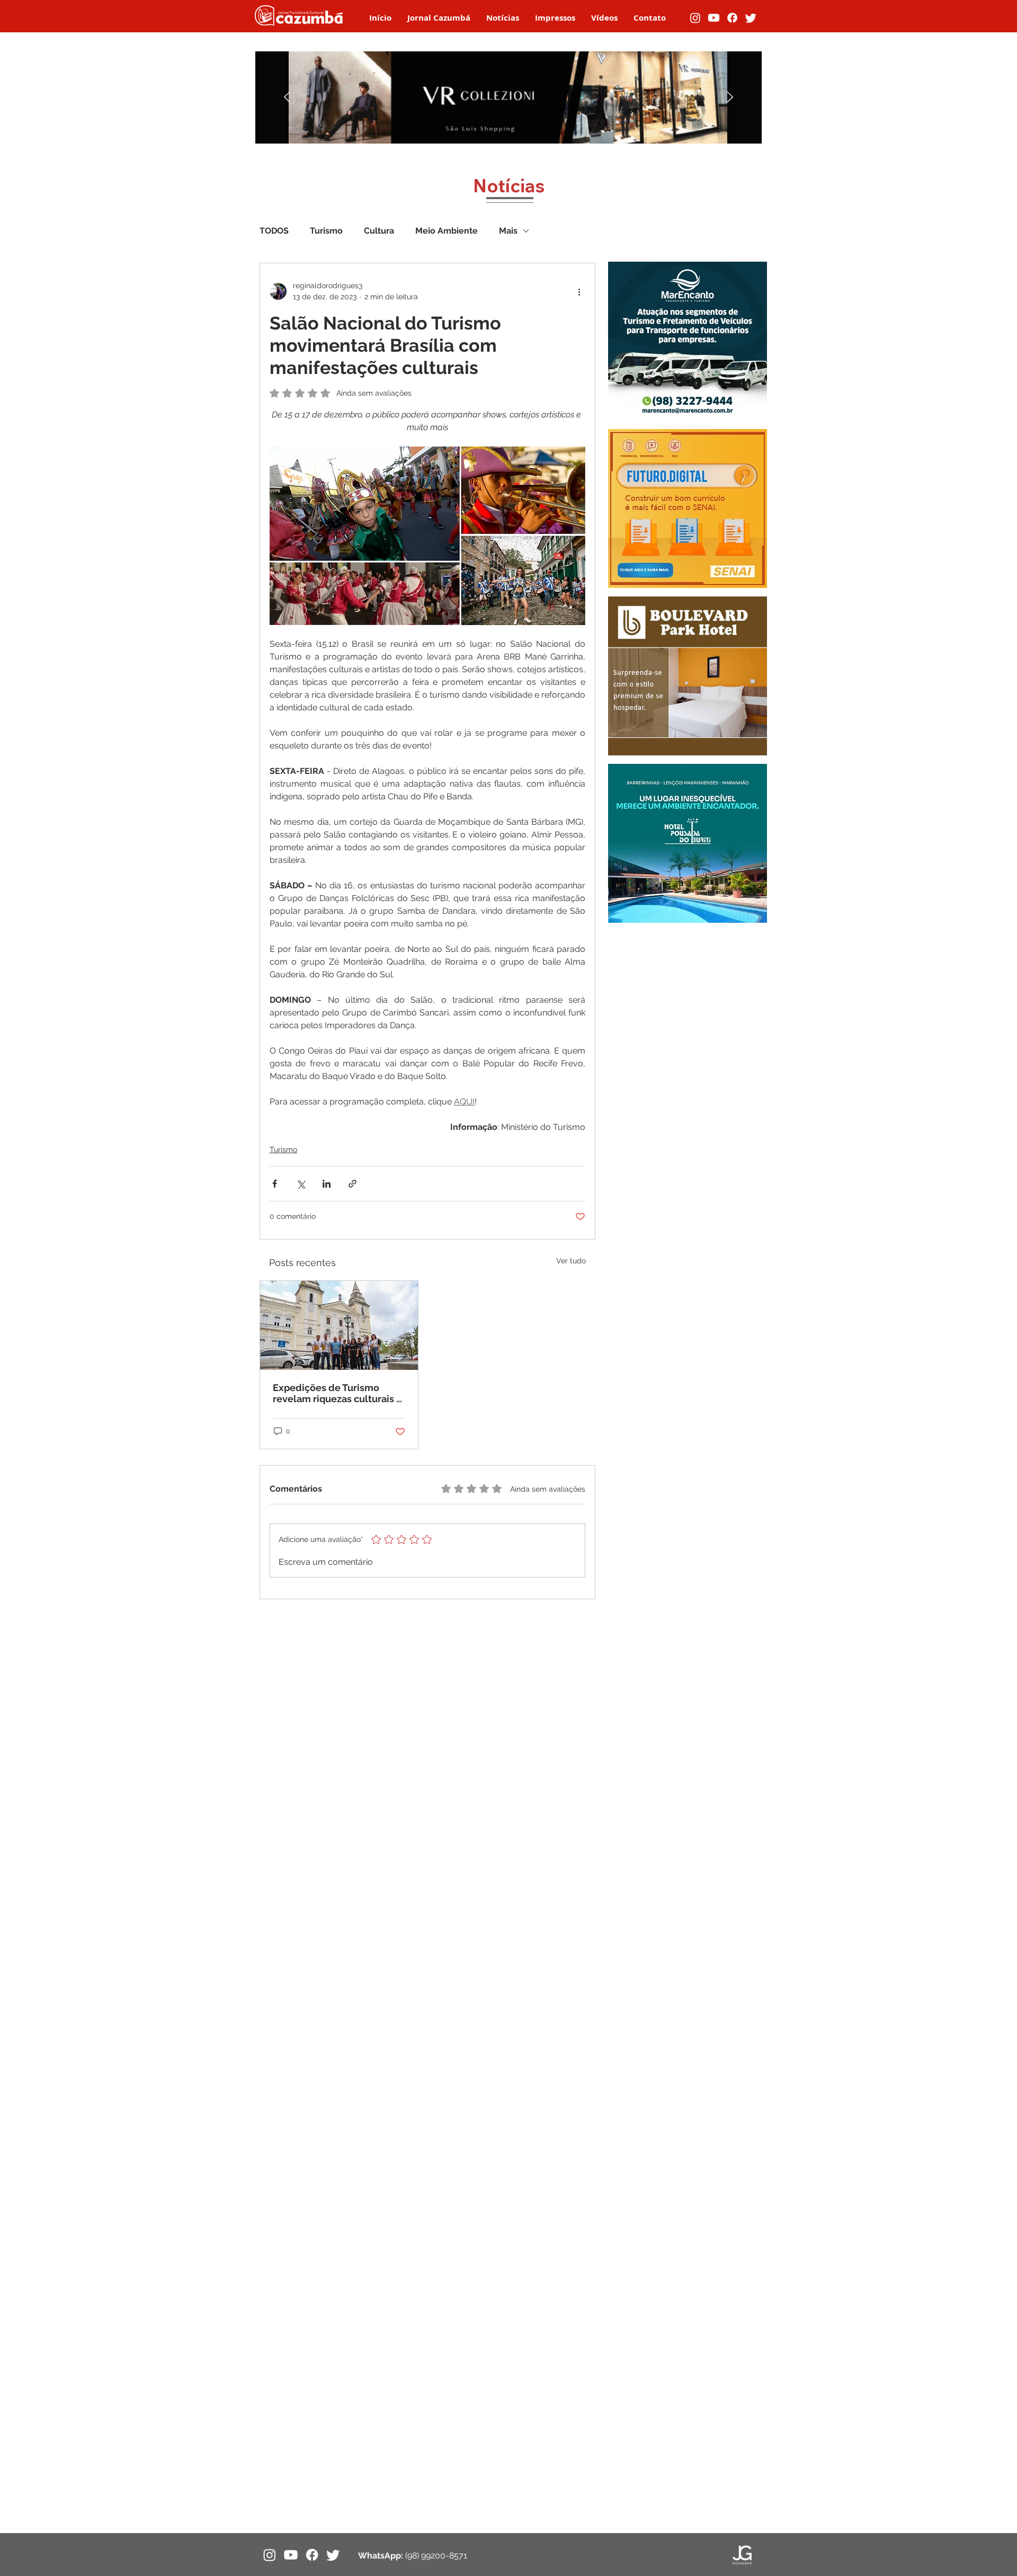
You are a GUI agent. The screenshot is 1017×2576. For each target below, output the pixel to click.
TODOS (274, 231)
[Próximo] (730, 98)
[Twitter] (751, 18)
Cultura (379, 231)
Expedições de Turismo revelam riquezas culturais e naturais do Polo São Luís (337, 1393)
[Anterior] (287, 98)
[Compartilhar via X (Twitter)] (301, 1184)
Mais (508, 231)
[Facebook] (732, 18)
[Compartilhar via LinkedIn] (327, 1184)
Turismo (326, 231)
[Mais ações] (579, 291)
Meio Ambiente (447, 231)
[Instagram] (695, 18)
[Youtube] (714, 18)
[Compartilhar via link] (353, 1184)
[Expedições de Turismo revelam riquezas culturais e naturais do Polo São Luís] (339, 1325)
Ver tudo (571, 1261)
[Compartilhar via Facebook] (275, 1184)
